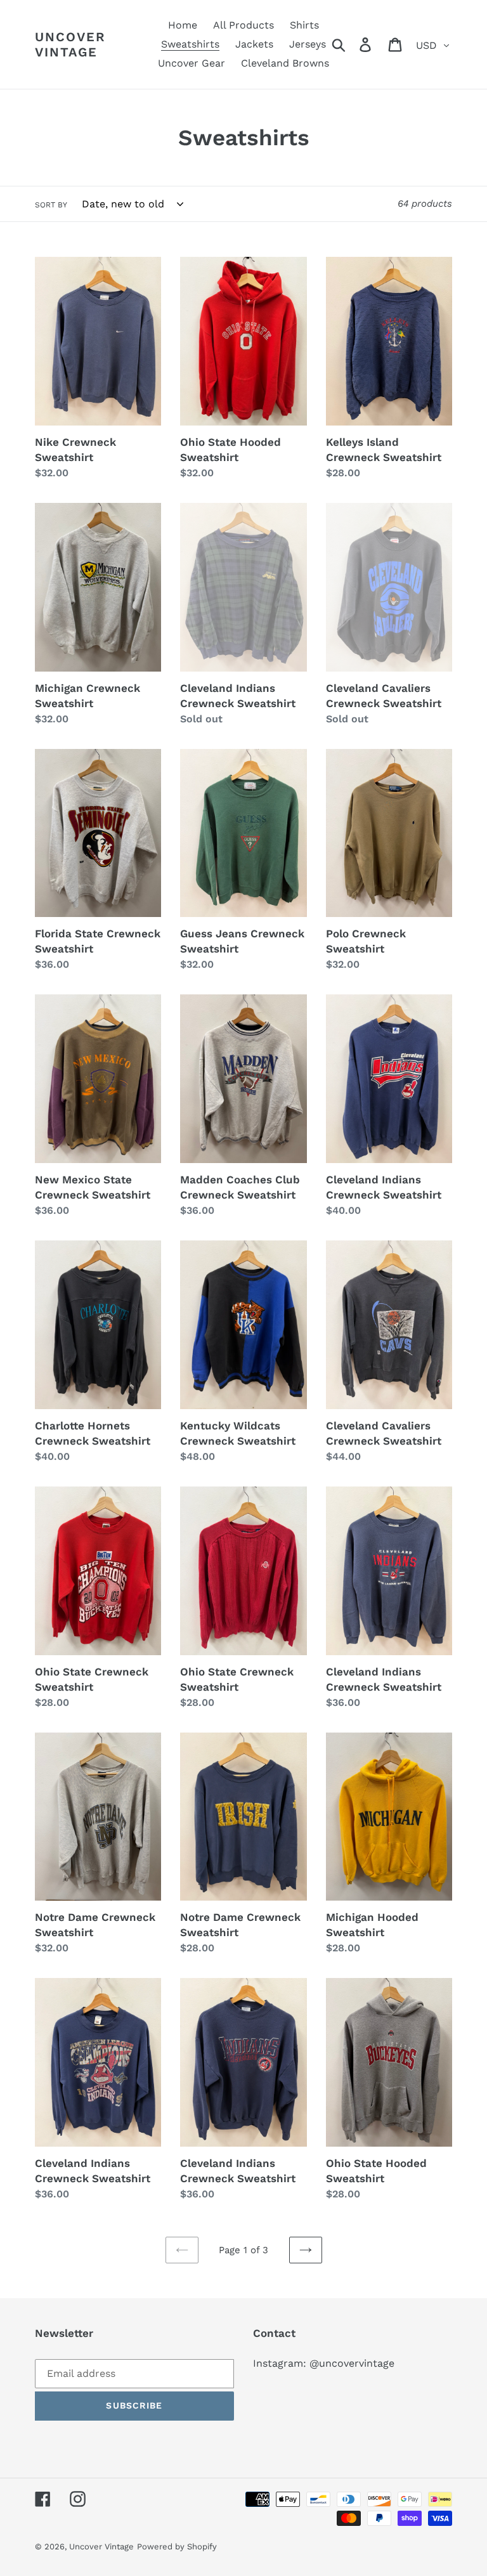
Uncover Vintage (70, 44)
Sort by (51, 205)
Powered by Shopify (177, 2547)
